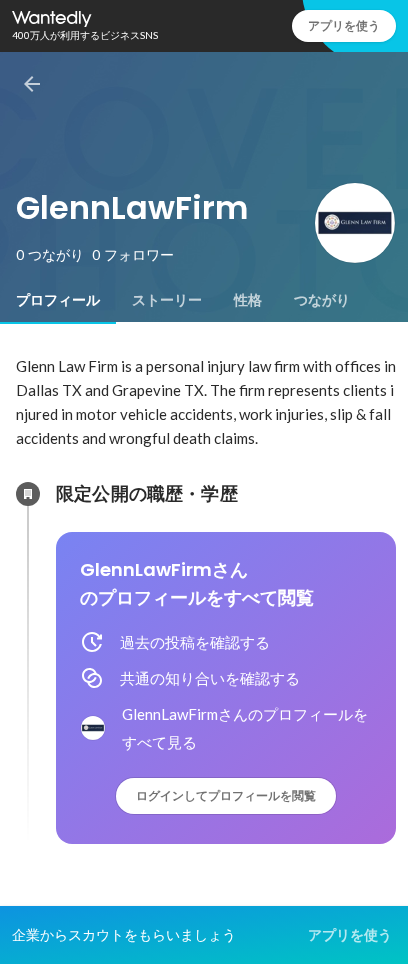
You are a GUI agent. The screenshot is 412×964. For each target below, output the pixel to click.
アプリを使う (344, 25)
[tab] (58, 300)
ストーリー (167, 300)
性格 (248, 300)
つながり (322, 300)
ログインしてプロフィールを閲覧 (226, 795)
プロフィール (58, 300)
